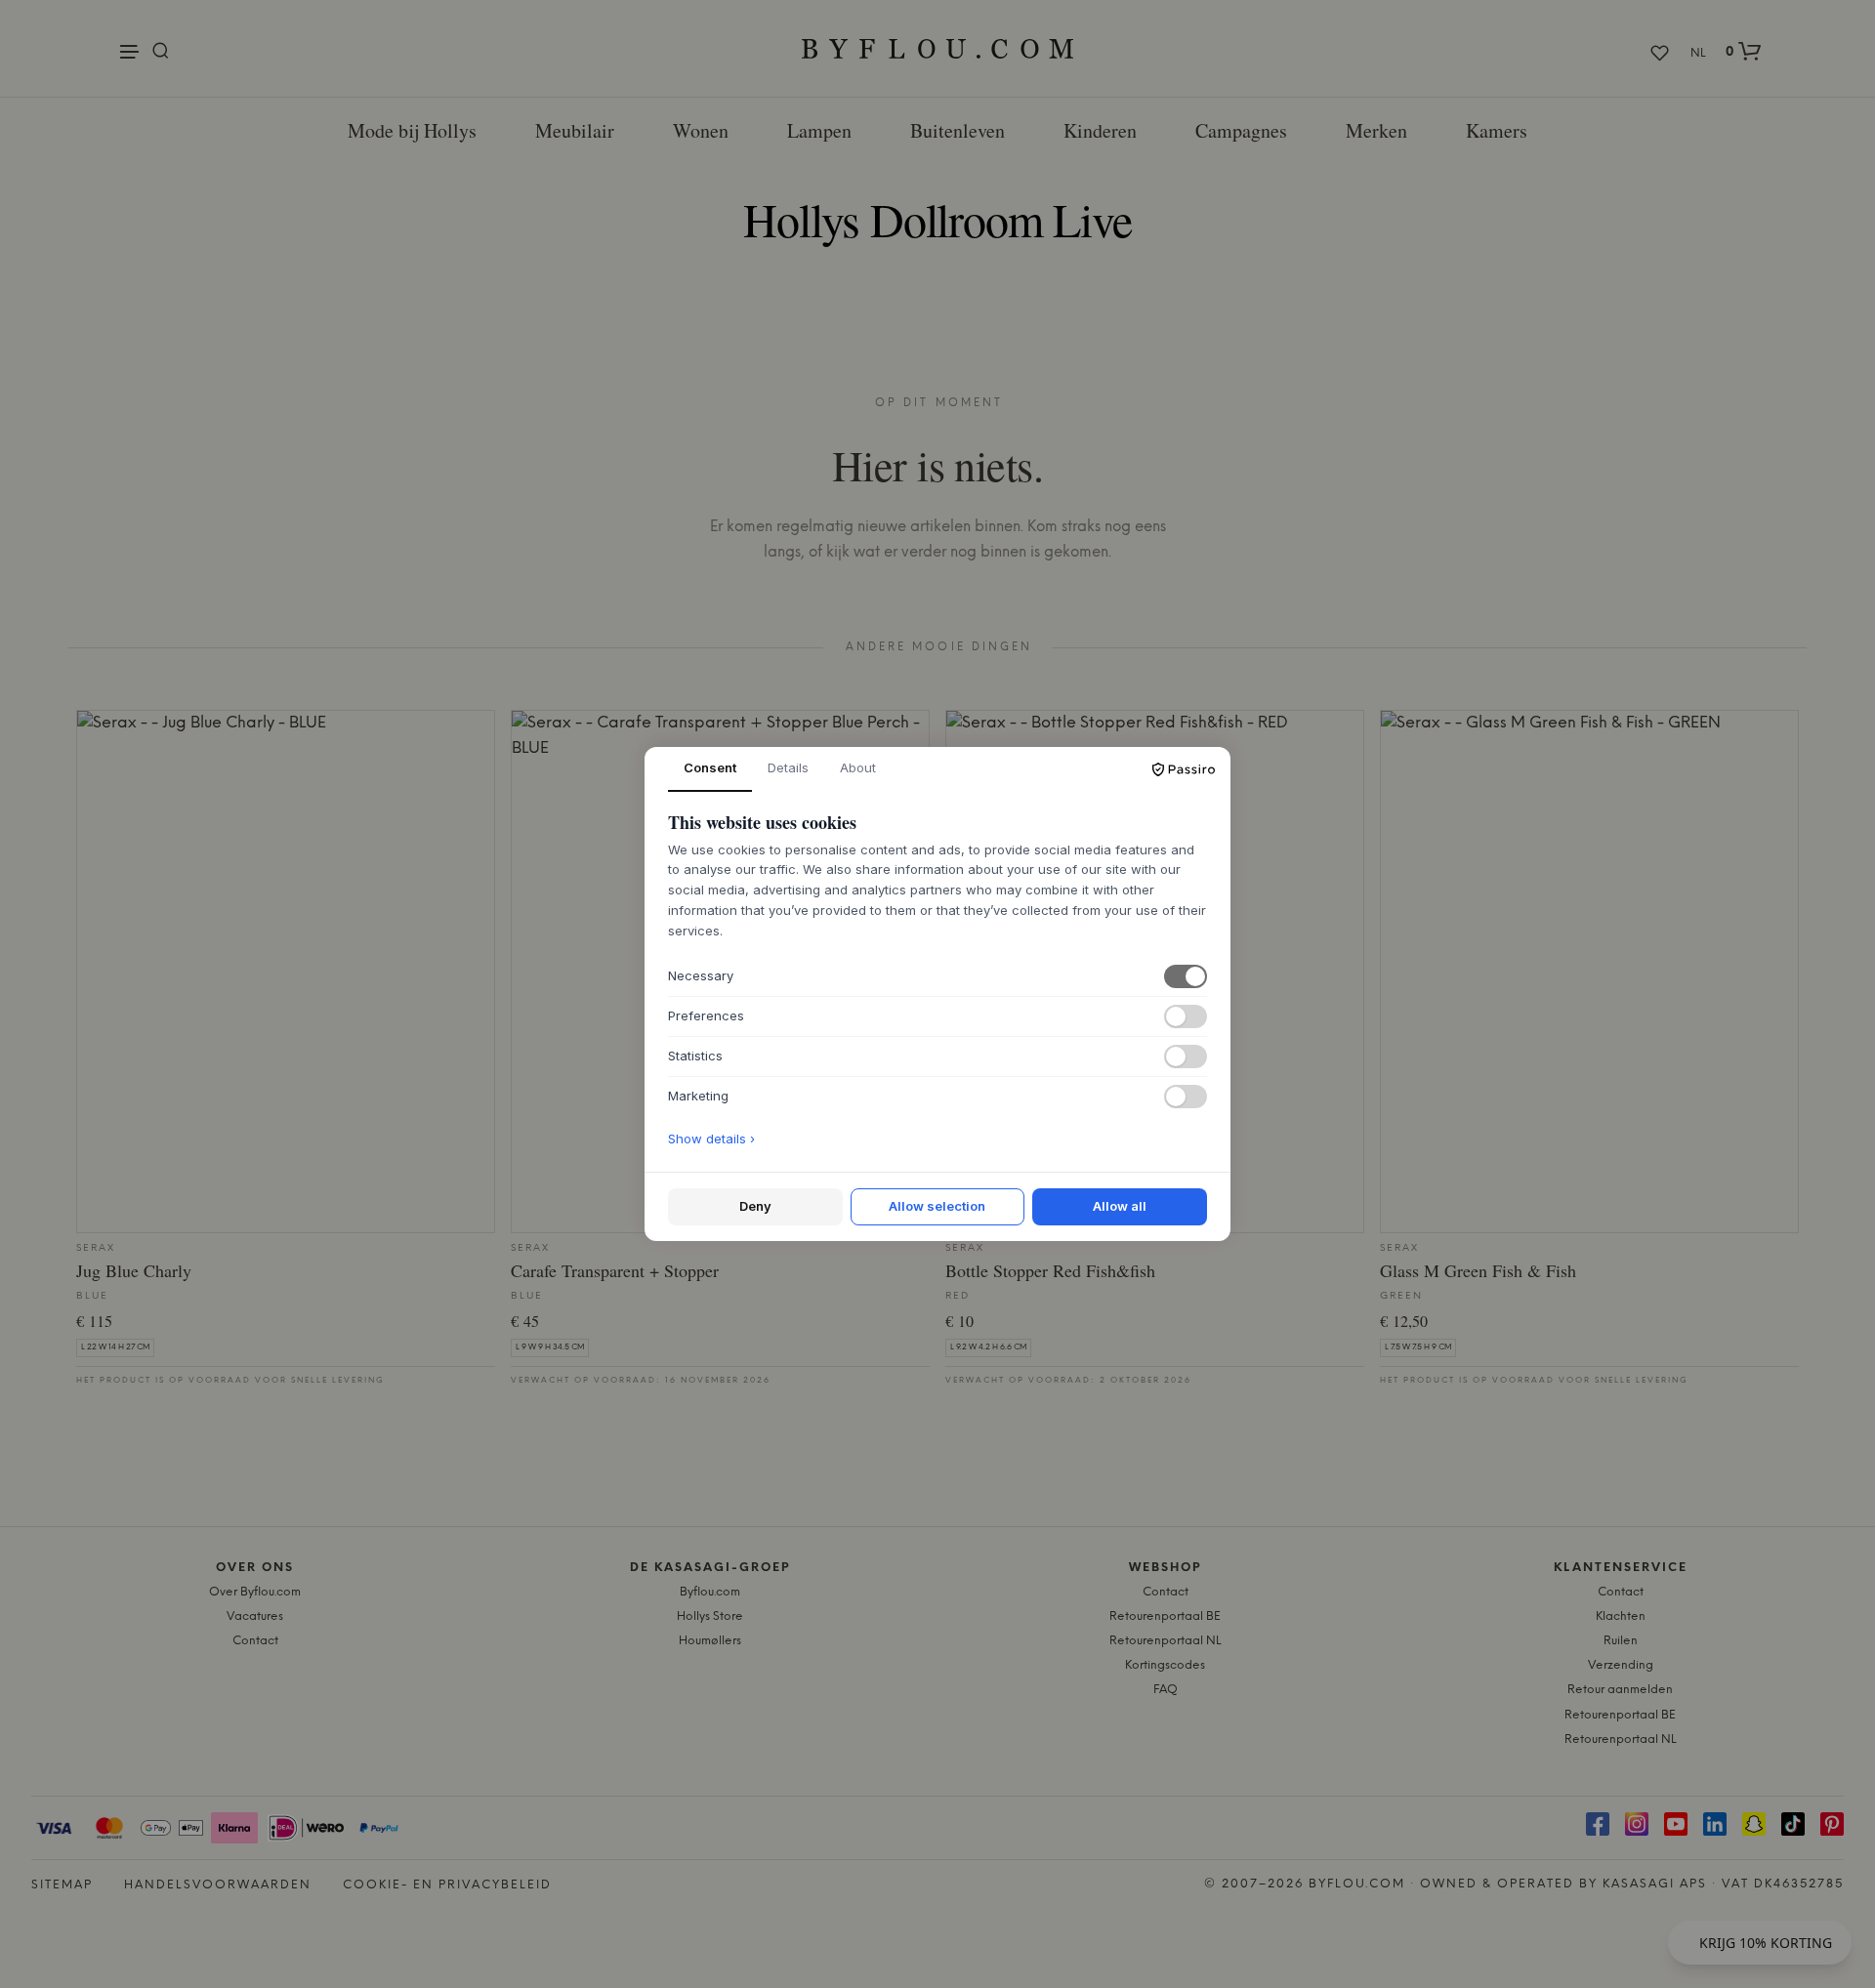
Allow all (1120, 1206)
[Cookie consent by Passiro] (1184, 769)
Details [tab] (788, 767)
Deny (755, 1206)
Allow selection (937, 1206)
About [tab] (858, 767)
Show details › (711, 1139)
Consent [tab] (710, 767)
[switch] (1186, 976)
